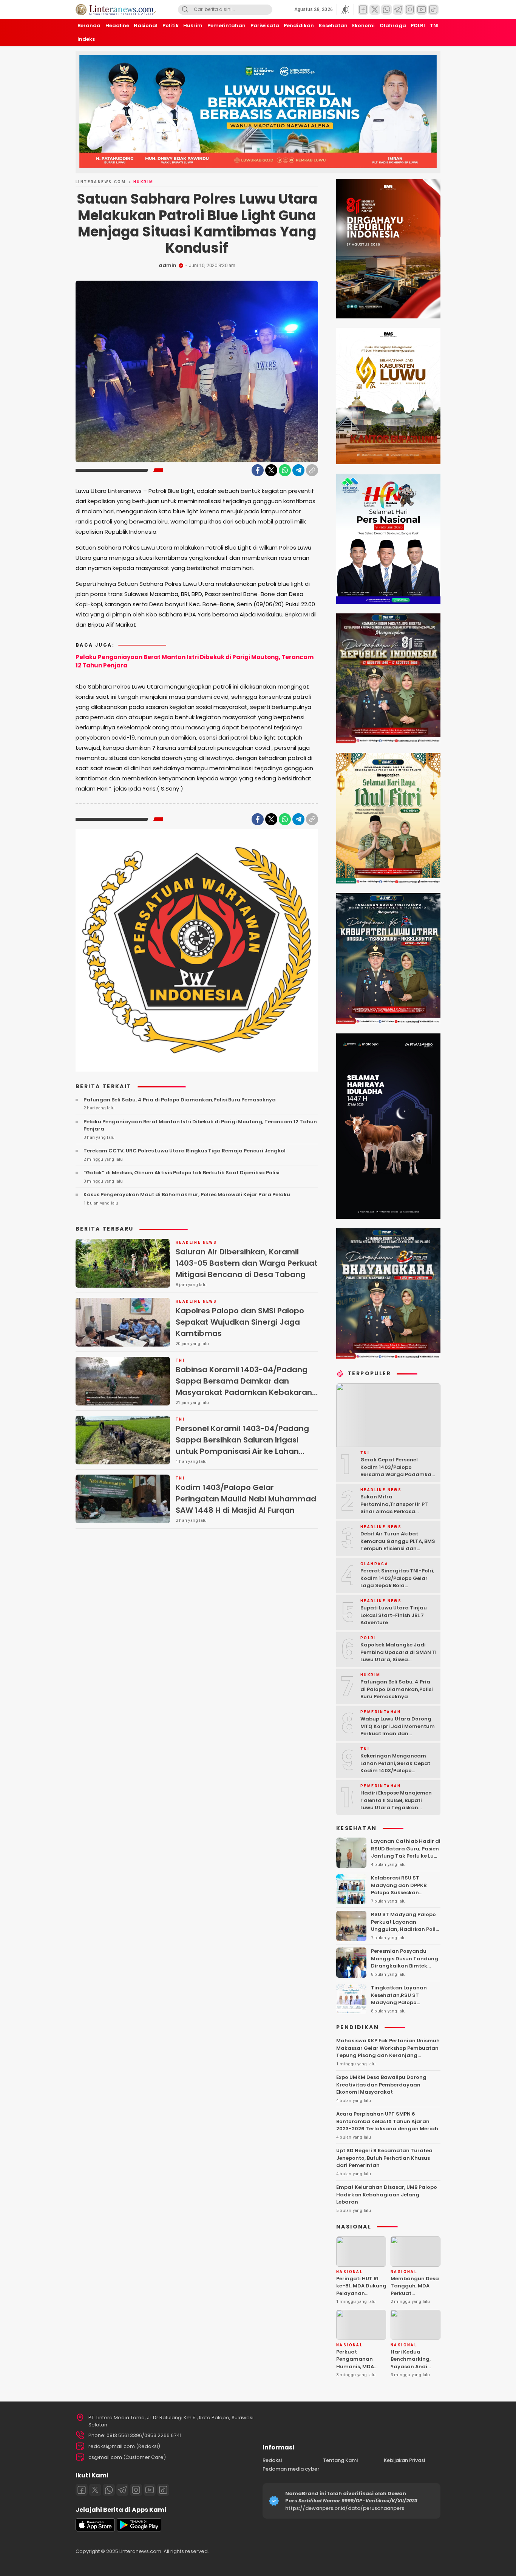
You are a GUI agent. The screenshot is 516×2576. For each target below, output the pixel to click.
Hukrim (143, 182)
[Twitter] (271, 470)
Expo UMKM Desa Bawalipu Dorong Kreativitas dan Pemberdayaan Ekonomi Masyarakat (381, 2085)
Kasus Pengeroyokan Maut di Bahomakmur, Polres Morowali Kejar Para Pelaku (187, 1195)
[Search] (185, 10)
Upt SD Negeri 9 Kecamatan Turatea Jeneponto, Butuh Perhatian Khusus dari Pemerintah (384, 2158)
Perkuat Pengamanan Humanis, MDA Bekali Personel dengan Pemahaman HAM (360, 2370)
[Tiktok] (163, 2490)
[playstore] (139, 2530)
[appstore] (95, 2530)
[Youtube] (150, 2490)
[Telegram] (298, 470)
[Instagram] (136, 2490)
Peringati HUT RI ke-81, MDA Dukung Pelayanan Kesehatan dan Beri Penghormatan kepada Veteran (362, 2297)
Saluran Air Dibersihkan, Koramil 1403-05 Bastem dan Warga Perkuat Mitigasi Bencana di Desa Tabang (247, 1263)
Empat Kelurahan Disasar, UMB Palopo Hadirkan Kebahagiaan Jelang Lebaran (387, 2195)
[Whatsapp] (109, 2490)
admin (168, 265)
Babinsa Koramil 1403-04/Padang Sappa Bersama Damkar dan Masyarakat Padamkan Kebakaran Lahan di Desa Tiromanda (244, 1387)
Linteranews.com (101, 182)
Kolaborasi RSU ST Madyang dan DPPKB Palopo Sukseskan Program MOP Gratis (399, 1889)
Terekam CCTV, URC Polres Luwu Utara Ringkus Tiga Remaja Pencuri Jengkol (185, 1151)
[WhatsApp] (285, 470)
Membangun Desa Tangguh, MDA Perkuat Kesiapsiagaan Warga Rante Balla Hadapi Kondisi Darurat (415, 2301)
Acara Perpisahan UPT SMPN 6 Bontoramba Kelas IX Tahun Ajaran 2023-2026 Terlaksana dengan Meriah (387, 2121)
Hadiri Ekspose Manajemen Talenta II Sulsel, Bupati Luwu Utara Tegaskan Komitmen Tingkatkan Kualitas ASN (396, 1808)
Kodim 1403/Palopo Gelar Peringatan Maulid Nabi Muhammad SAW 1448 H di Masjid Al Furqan (246, 1499)
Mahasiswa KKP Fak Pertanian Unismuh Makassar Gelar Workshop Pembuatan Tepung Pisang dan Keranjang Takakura (388, 2052)
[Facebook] (258, 470)
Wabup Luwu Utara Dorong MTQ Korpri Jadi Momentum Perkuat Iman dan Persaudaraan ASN (398, 1730)
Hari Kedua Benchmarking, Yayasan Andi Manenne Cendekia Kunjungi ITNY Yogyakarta (411, 2374)
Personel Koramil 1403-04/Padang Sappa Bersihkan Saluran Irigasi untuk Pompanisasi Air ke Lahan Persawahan (242, 1446)
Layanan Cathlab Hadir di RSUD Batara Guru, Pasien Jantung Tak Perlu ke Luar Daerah (406, 1852)
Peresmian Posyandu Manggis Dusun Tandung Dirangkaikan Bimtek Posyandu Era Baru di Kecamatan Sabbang (405, 1966)
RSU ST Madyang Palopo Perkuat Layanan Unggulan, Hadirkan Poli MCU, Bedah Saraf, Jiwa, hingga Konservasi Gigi (403, 1929)
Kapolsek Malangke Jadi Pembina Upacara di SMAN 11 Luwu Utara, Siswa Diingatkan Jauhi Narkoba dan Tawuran (398, 1659)
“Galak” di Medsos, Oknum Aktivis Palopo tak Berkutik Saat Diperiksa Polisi (182, 1173)
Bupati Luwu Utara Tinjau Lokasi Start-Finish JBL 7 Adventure (394, 1615)
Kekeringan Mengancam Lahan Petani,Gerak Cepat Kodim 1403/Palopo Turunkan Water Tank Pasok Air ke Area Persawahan (398, 1771)
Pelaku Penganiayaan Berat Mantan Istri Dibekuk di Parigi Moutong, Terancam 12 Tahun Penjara (195, 661)
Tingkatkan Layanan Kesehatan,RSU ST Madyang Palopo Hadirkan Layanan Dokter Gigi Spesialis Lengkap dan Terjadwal (405, 2006)
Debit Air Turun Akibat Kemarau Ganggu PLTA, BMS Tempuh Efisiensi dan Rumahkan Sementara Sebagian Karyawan (398, 1548)
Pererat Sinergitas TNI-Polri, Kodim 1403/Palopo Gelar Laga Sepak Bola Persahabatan (397, 1582)
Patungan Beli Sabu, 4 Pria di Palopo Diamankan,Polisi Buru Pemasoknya (180, 1100)
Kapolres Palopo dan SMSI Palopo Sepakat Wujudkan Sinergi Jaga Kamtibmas (240, 1322)
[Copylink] (312, 470)
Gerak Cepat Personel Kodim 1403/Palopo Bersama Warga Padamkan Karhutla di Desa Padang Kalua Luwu (398, 1474)
